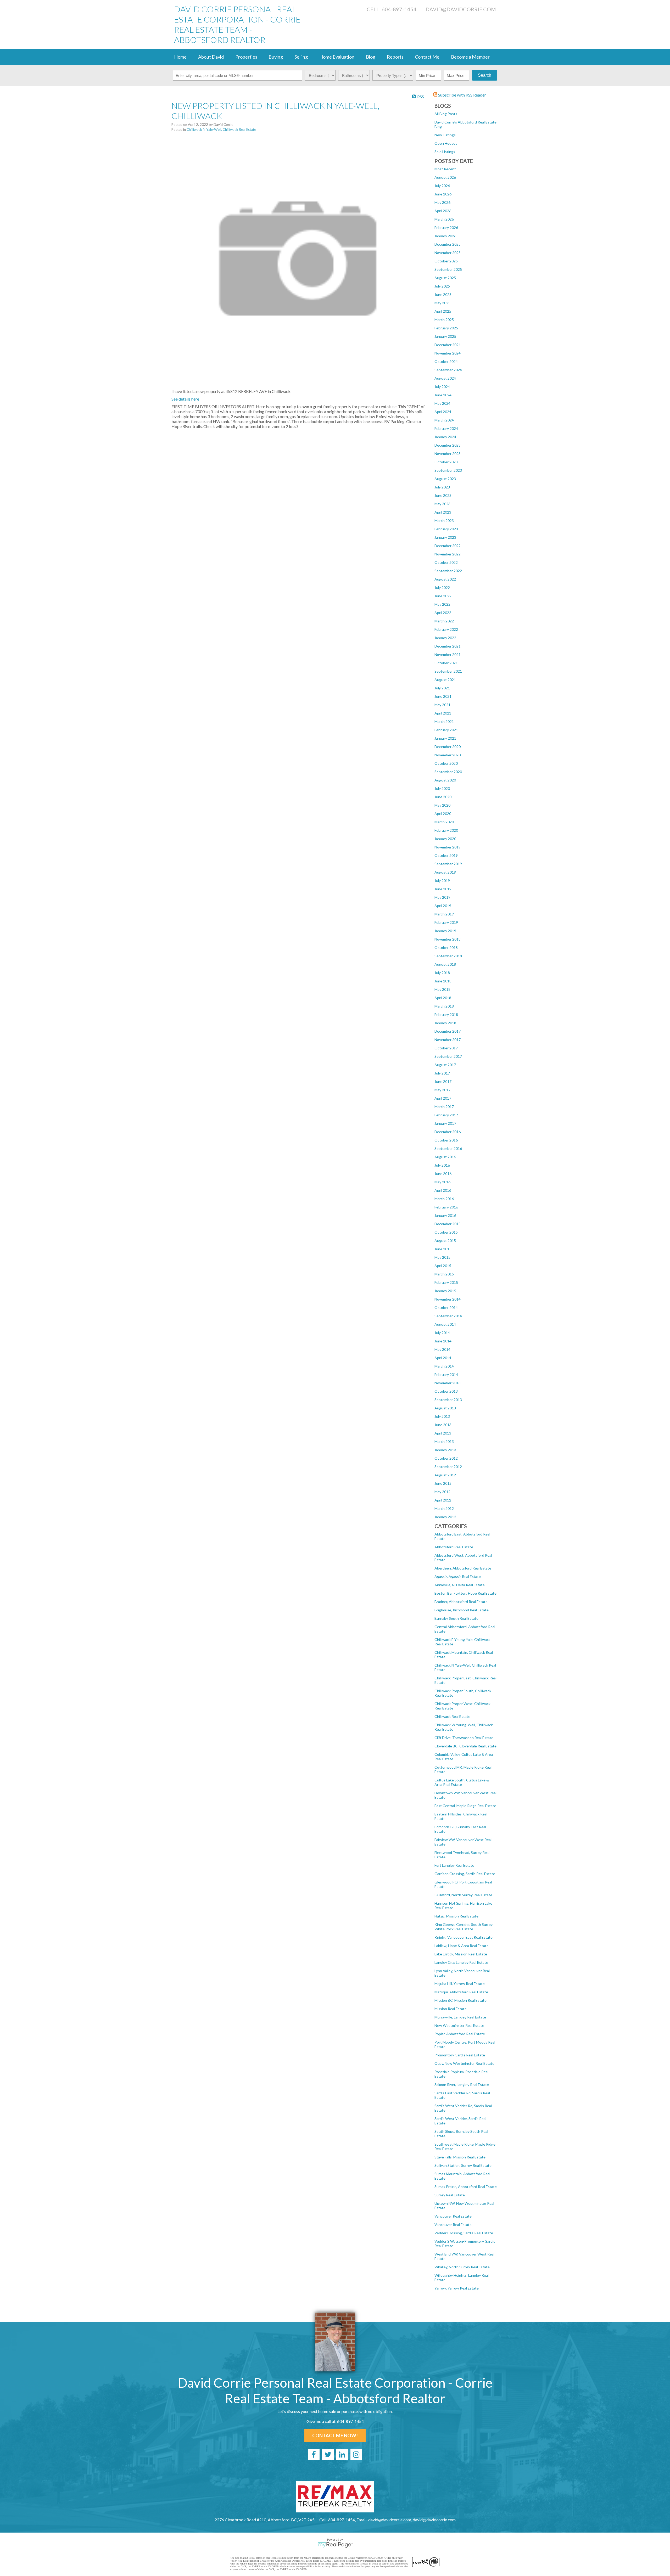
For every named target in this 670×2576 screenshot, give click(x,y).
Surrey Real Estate (450, 2195)
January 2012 (445, 1517)
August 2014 (445, 1324)
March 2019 (444, 914)
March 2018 (444, 1006)
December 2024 (448, 345)
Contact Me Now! (335, 2436)
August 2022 (445, 579)
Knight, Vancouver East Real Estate (464, 1937)
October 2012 (446, 1458)
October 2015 (446, 1232)
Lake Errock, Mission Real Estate (461, 1954)
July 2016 (442, 1165)
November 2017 (448, 1040)
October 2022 (446, 562)
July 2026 (442, 186)
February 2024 (446, 428)
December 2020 (448, 747)
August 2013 (445, 1408)
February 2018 (446, 1014)
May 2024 (442, 403)
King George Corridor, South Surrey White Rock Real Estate (464, 1927)
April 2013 (443, 1433)
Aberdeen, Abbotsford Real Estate (463, 1568)
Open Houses (446, 143)
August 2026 (445, 177)
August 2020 (445, 780)
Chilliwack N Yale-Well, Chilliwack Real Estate (221, 130)
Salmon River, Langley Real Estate (462, 2085)
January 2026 (445, 236)
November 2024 (448, 353)
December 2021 (448, 646)
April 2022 (443, 613)
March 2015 (444, 1274)
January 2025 (445, 336)
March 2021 (444, 721)
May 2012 (442, 1492)
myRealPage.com (335, 2545)
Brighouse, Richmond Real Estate (462, 1610)
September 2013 (448, 1400)
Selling (301, 57)
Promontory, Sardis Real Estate (460, 2055)
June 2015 (443, 1249)
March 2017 (444, 1107)
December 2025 (448, 244)
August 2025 (445, 278)
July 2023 (442, 487)
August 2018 (445, 964)
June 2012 (443, 1483)
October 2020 (446, 763)
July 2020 (442, 788)
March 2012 (444, 1508)
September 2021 (448, 671)
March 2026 (444, 219)
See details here (185, 399)
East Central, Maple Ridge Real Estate (465, 1806)
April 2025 (443, 311)
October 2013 (446, 1391)
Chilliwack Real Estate (452, 1716)
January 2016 (445, 1215)
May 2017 (442, 1090)
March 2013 (444, 1441)
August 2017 (445, 1065)
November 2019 (448, 847)
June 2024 (443, 395)
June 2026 (443, 194)
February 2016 (446, 1207)
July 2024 (442, 387)
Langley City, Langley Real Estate (461, 1962)
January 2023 (445, 537)
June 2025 (443, 294)
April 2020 (443, 814)
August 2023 (445, 479)
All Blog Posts (446, 114)
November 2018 (448, 939)
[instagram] (356, 2454)
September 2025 (448, 269)
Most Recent (445, 169)
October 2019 (446, 855)
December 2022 (448, 546)
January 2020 (445, 839)
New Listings (445, 135)
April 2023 (443, 512)
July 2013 (442, 1416)
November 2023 (448, 454)
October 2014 (446, 1307)
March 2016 (444, 1199)
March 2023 (444, 521)
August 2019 (445, 872)
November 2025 (448, 253)
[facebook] (314, 2454)
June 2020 (443, 797)
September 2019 (448, 864)
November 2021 (448, 654)
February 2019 (446, 922)
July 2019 (442, 881)
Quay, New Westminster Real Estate (464, 2063)
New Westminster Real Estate (459, 2025)
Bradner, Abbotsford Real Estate (461, 1602)
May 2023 (442, 504)
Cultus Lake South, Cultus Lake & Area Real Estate (462, 1782)
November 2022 (448, 554)
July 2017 (442, 1073)
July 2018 (442, 973)
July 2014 (442, 1333)
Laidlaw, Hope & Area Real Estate (462, 1946)
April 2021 (443, 713)
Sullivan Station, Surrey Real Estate (463, 2165)
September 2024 (448, 370)
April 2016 (443, 1190)
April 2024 (443, 412)
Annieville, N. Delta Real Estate (460, 1585)
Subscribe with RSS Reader (462, 95)
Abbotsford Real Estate (454, 1547)
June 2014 (443, 1341)
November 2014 (448, 1299)
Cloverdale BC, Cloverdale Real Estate (465, 1746)
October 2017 (446, 1048)
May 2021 (442, 705)
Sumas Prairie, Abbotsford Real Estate (466, 2187)
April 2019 (443, 906)
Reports (395, 57)
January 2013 (445, 1450)
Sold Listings (445, 152)
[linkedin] (342, 2454)
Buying (276, 57)
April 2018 (443, 998)
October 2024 (446, 361)
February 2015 (446, 1282)
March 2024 (444, 420)
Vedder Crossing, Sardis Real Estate (464, 2233)
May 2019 (442, 897)
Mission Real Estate (451, 2009)
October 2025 (446, 261)
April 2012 (443, 1500)
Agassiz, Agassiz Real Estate (458, 1576)
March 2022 (444, 621)
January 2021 (445, 738)
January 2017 (445, 1123)
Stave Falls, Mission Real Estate (460, 2157)
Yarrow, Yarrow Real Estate (457, 2288)
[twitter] (328, 2454)
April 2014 (443, 1358)
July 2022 (442, 587)
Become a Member (470, 57)
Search (485, 75)
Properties (246, 57)
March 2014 (444, 1366)
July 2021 (442, 688)
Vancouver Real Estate (453, 2216)
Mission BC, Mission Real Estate (460, 2000)
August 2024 (445, 378)
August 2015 (445, 1241)
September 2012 (448, 1467)
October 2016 (446, 1140)
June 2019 (443, 889)
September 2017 (448, 1056)
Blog (371, 57)
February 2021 (446, 730)
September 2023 (448, 470)
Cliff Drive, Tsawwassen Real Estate (464, 1738)
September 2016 (448, 1148)
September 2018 (448, 956)
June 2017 (443, 1081)
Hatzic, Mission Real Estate (456, 1916)
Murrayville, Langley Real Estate (460, 2017)
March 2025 (444, 320)
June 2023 (443, 495)
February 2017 (446, 1115)
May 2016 (442, 1182)
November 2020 (448, 755)
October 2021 (446, 663)
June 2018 (443, 981)
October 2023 (446, 462)
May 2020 (442, 805)
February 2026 (446, 227)
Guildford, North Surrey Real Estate (463, 1895)
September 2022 (448, 571)
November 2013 (448, 1383)
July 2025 (442, 286)
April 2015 (443, 1266)
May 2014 (442, 1349)
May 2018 (442, 989)
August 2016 (445, 1157)
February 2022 (446, 629)
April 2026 (443, 211)
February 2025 (446, 328)
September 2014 (448, 1316)
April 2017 (443, 1098)
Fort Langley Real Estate (454, 1865)
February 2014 (446, 1374)
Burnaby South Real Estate (456, 1618)
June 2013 (443, 1425)
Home (180, 57)
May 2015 (442, 1257)
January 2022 (445, 638)
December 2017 (448, 1031)
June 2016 (443, 1174)
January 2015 (445, 1291)
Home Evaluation (337, 57)
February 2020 (446, 830)
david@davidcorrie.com (461, 9)
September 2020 (448, 772)
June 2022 (443, 596)
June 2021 (443, 696)
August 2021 (445, 680)
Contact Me (427, 57)
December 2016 (448, 1132)
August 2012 (445, 1475)
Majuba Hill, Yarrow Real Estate (460, 1984)
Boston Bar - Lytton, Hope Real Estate (465, 1593)
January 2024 (445, 437)
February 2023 (446, 529)
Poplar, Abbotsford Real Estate (460, 2034)
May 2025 (442, 303)
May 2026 (442, 202)
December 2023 (448, 445)
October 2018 (446, 947)
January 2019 (445, 931)
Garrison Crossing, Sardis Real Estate (465, 1874)
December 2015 (448, 1224)
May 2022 (442, 604)
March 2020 (444, 822)
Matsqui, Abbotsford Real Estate (461, 1992)
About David (211, 57)
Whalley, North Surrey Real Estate (462, 2267)
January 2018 (445, 1023)
